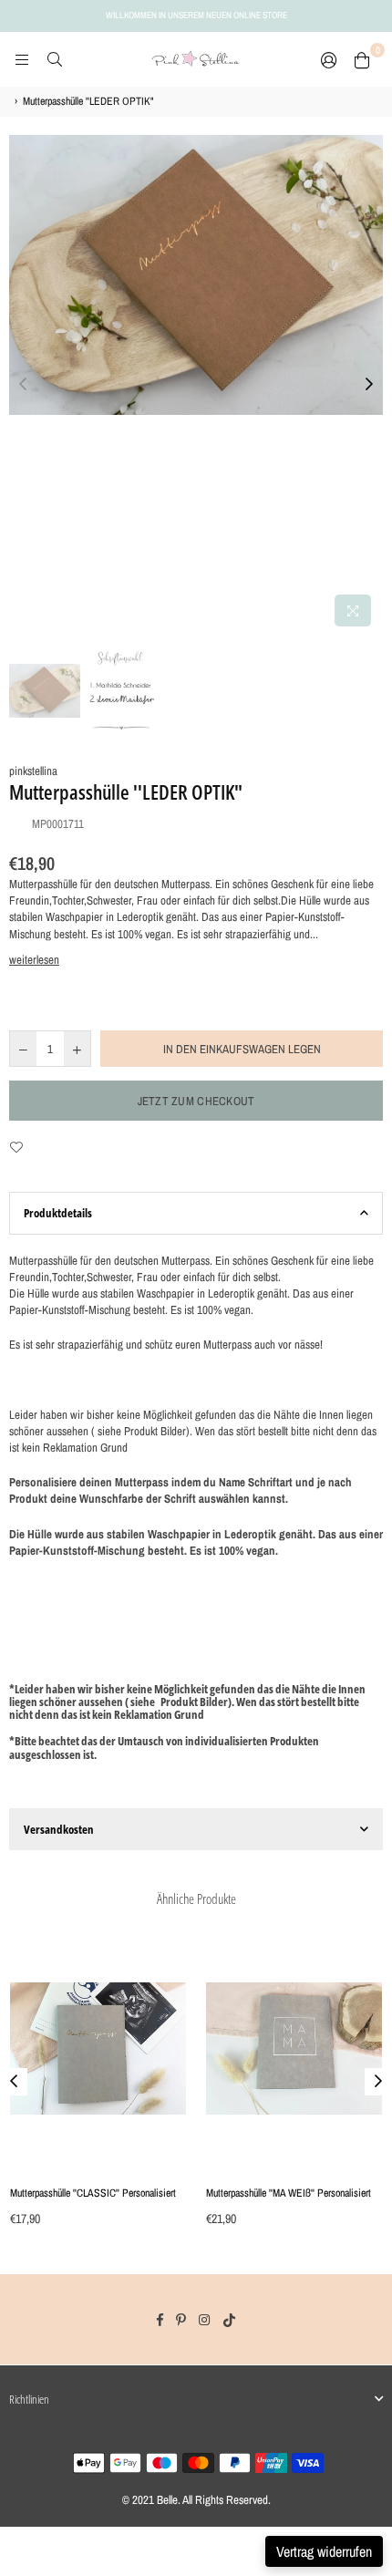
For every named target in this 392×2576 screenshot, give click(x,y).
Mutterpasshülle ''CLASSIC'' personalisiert (93, 2193)
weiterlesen (34, 960)
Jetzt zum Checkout (196, 1101)
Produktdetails (58, 1213)
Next (369, 385)
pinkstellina (33, 771)
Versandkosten (59, 1829)
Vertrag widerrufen (324, 2551)
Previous (23, 385)
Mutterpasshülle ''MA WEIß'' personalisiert (289, 2193)
